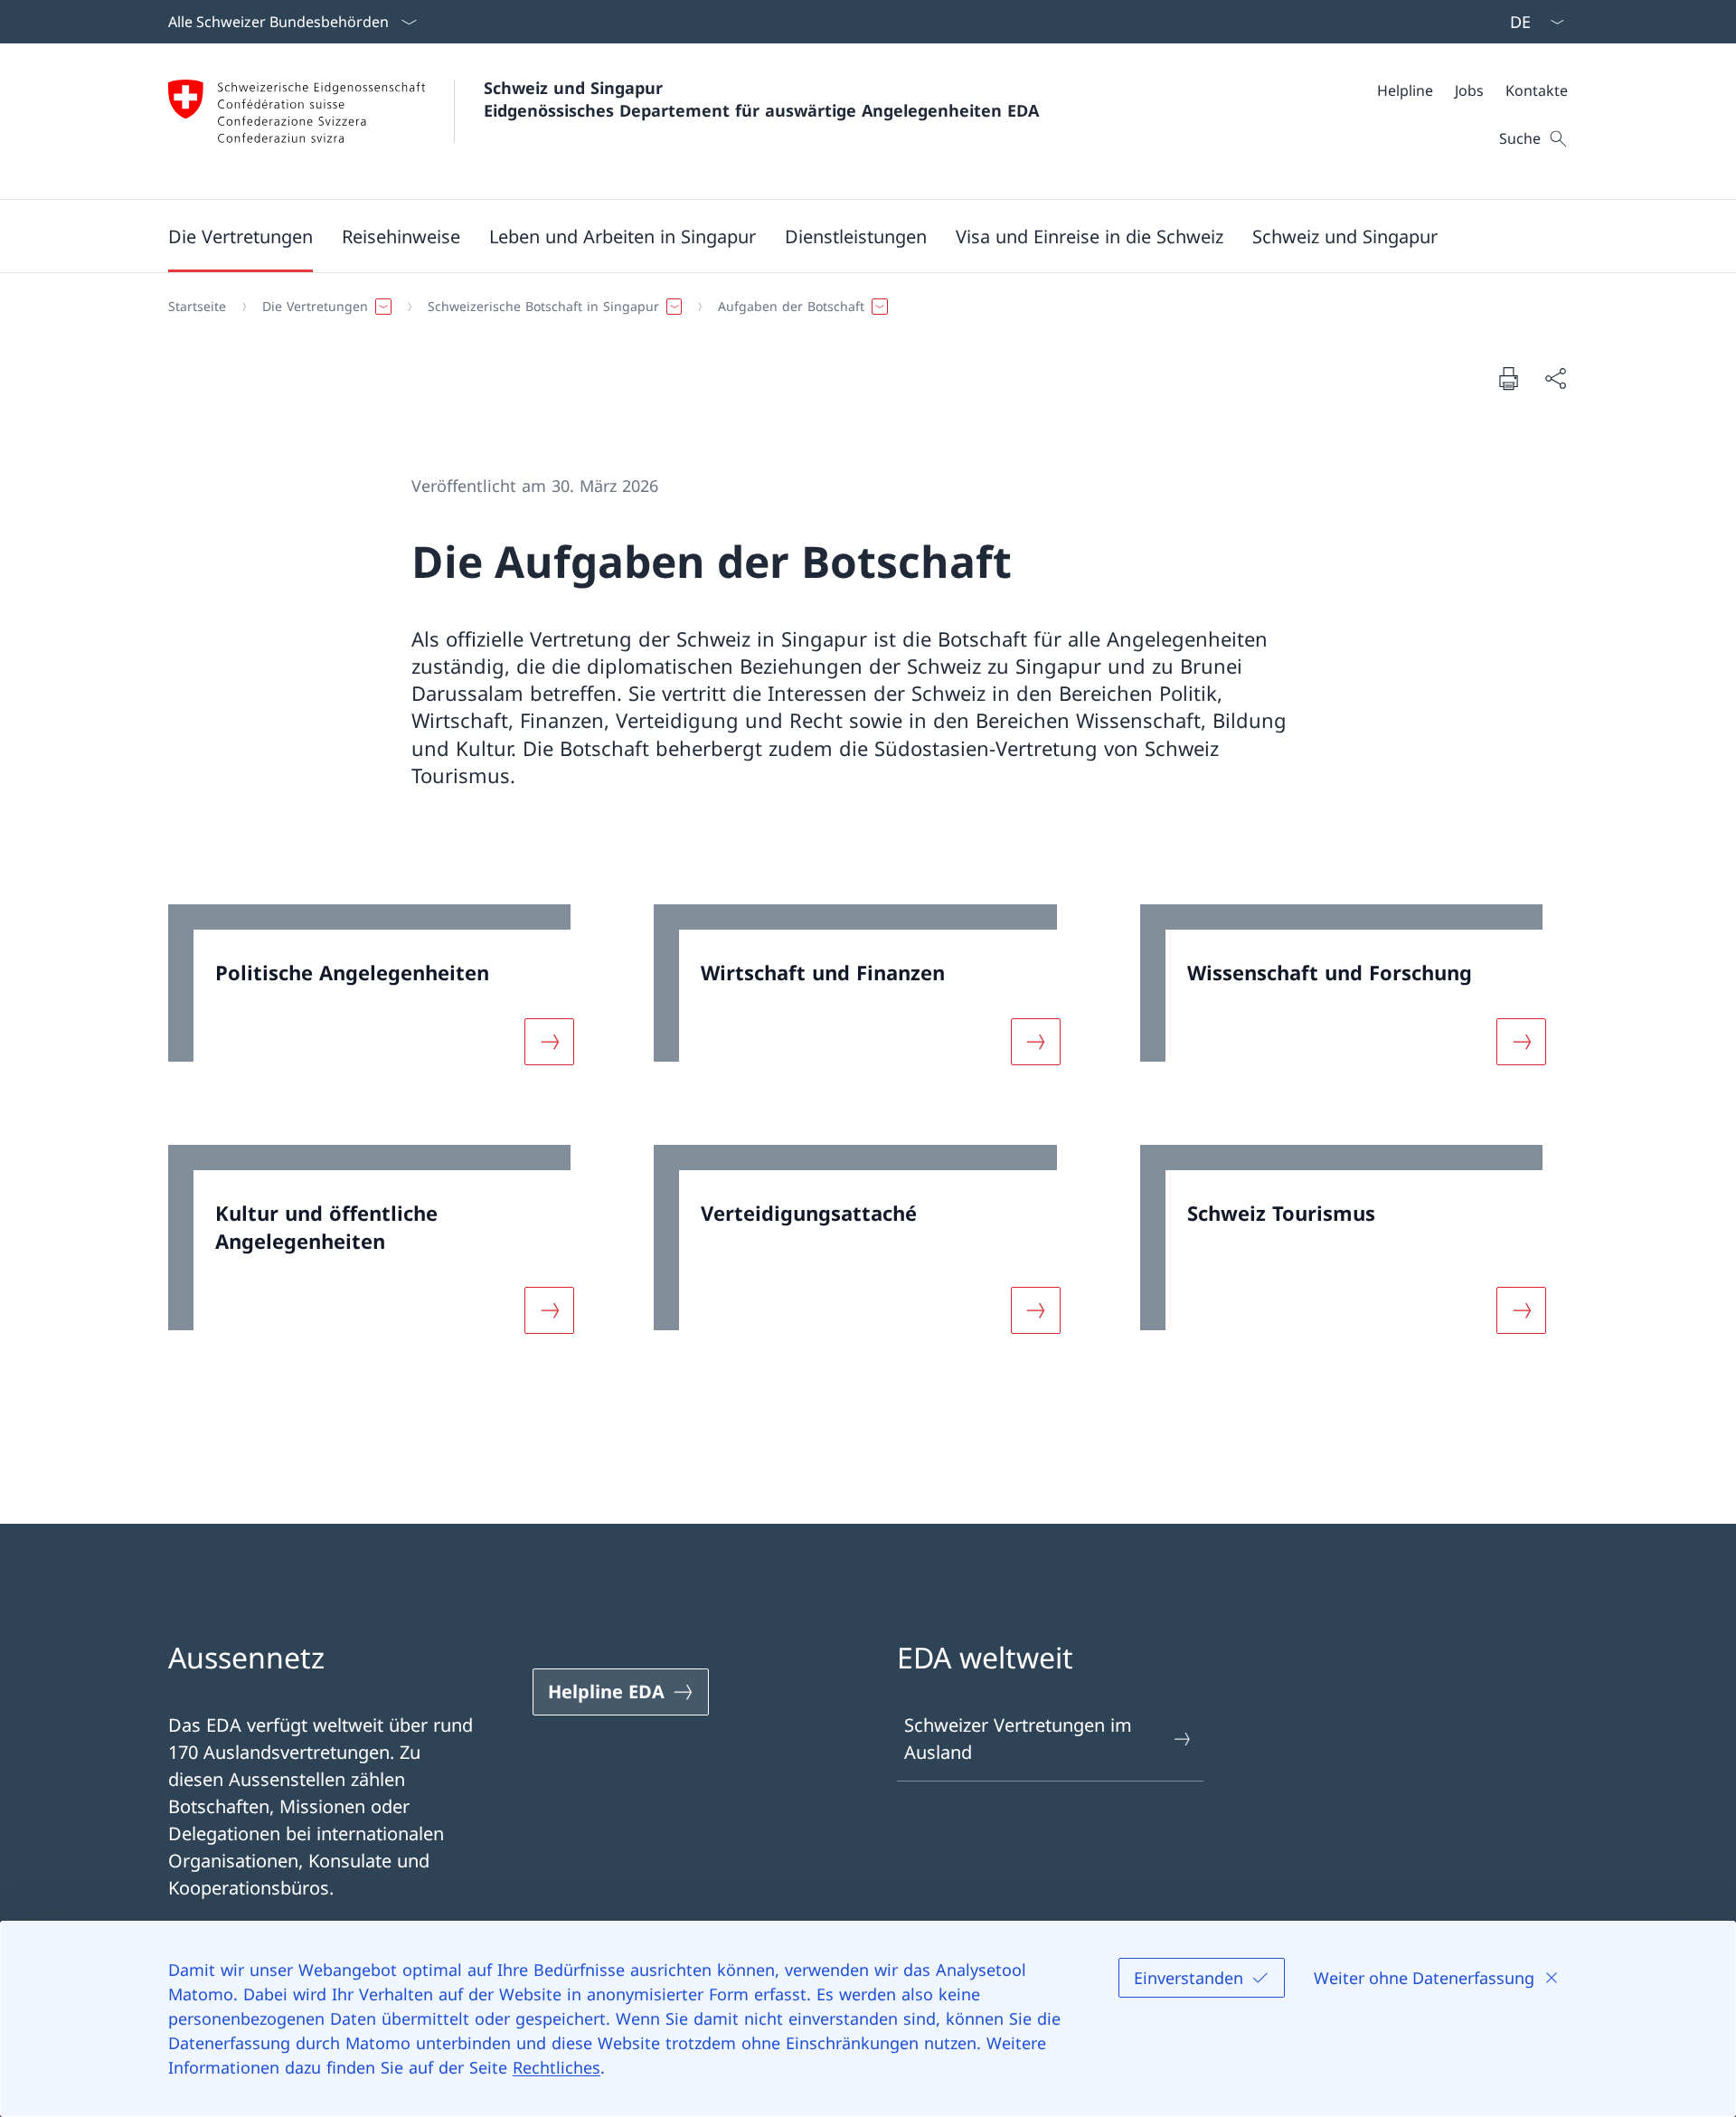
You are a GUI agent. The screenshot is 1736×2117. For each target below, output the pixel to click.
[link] (382, 996)
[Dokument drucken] (1508, 378)
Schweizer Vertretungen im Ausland (1018, 1739)
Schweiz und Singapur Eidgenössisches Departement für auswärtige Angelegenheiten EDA (761, 99)
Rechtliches (557, 2067)
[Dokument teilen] (1555, 378)
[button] (241, 236)
